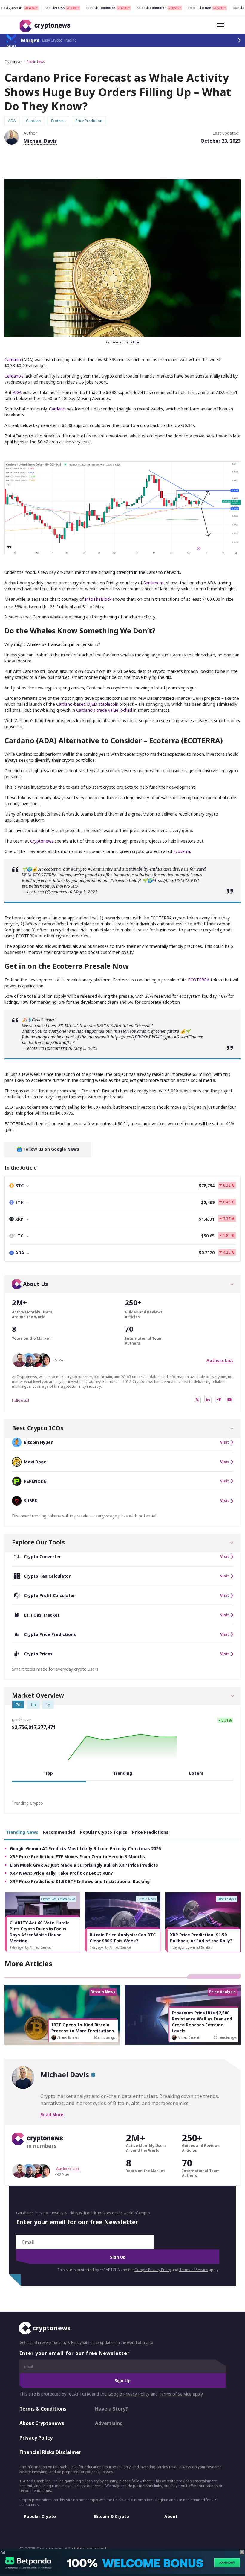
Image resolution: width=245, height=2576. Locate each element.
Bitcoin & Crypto (112, 2516)
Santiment (154, 583)
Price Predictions (150, 1832)
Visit (225, 1442)
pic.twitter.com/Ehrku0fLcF (48, 1043)
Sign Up (118, 2257)
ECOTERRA (199, 980)
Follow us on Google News (51, 1149)
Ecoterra (182, 851)
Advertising (109, 2423)
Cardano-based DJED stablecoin (88, 704)
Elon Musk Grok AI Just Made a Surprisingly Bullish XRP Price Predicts (84, 1865)
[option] (42, 1922)
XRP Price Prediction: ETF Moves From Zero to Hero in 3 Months (77, 1857)
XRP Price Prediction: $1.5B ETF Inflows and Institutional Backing (80, 1881)
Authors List (220, 1360)
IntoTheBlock (98, 599)
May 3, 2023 (85, 892)
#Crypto (79, 869)
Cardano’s (15, 376)
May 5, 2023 (85, 1048)
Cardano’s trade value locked (105, 710)
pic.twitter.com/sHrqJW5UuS (50, 886)
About (171, 2516)
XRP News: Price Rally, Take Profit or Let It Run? (61, 1873)
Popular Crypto (40, 2516)
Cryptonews (13, 62)
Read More (52, 2115)
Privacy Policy (36, 2437)
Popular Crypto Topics (104, 1832)
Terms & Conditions (43, 2408)
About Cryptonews (42, 2423)
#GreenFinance (188, 1037)
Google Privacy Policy (153, 2270)
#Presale (119, 880)
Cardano (13, 359)
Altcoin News (36, 62)
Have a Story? (111, 2408)
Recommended (59, 1832)
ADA (17, 392)
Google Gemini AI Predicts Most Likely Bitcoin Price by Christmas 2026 (85, 1849)
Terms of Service (194, 2270)
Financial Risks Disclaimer (50, 2452)
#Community (100, 869)
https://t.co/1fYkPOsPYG (176, 880)
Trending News (22, 1832)
